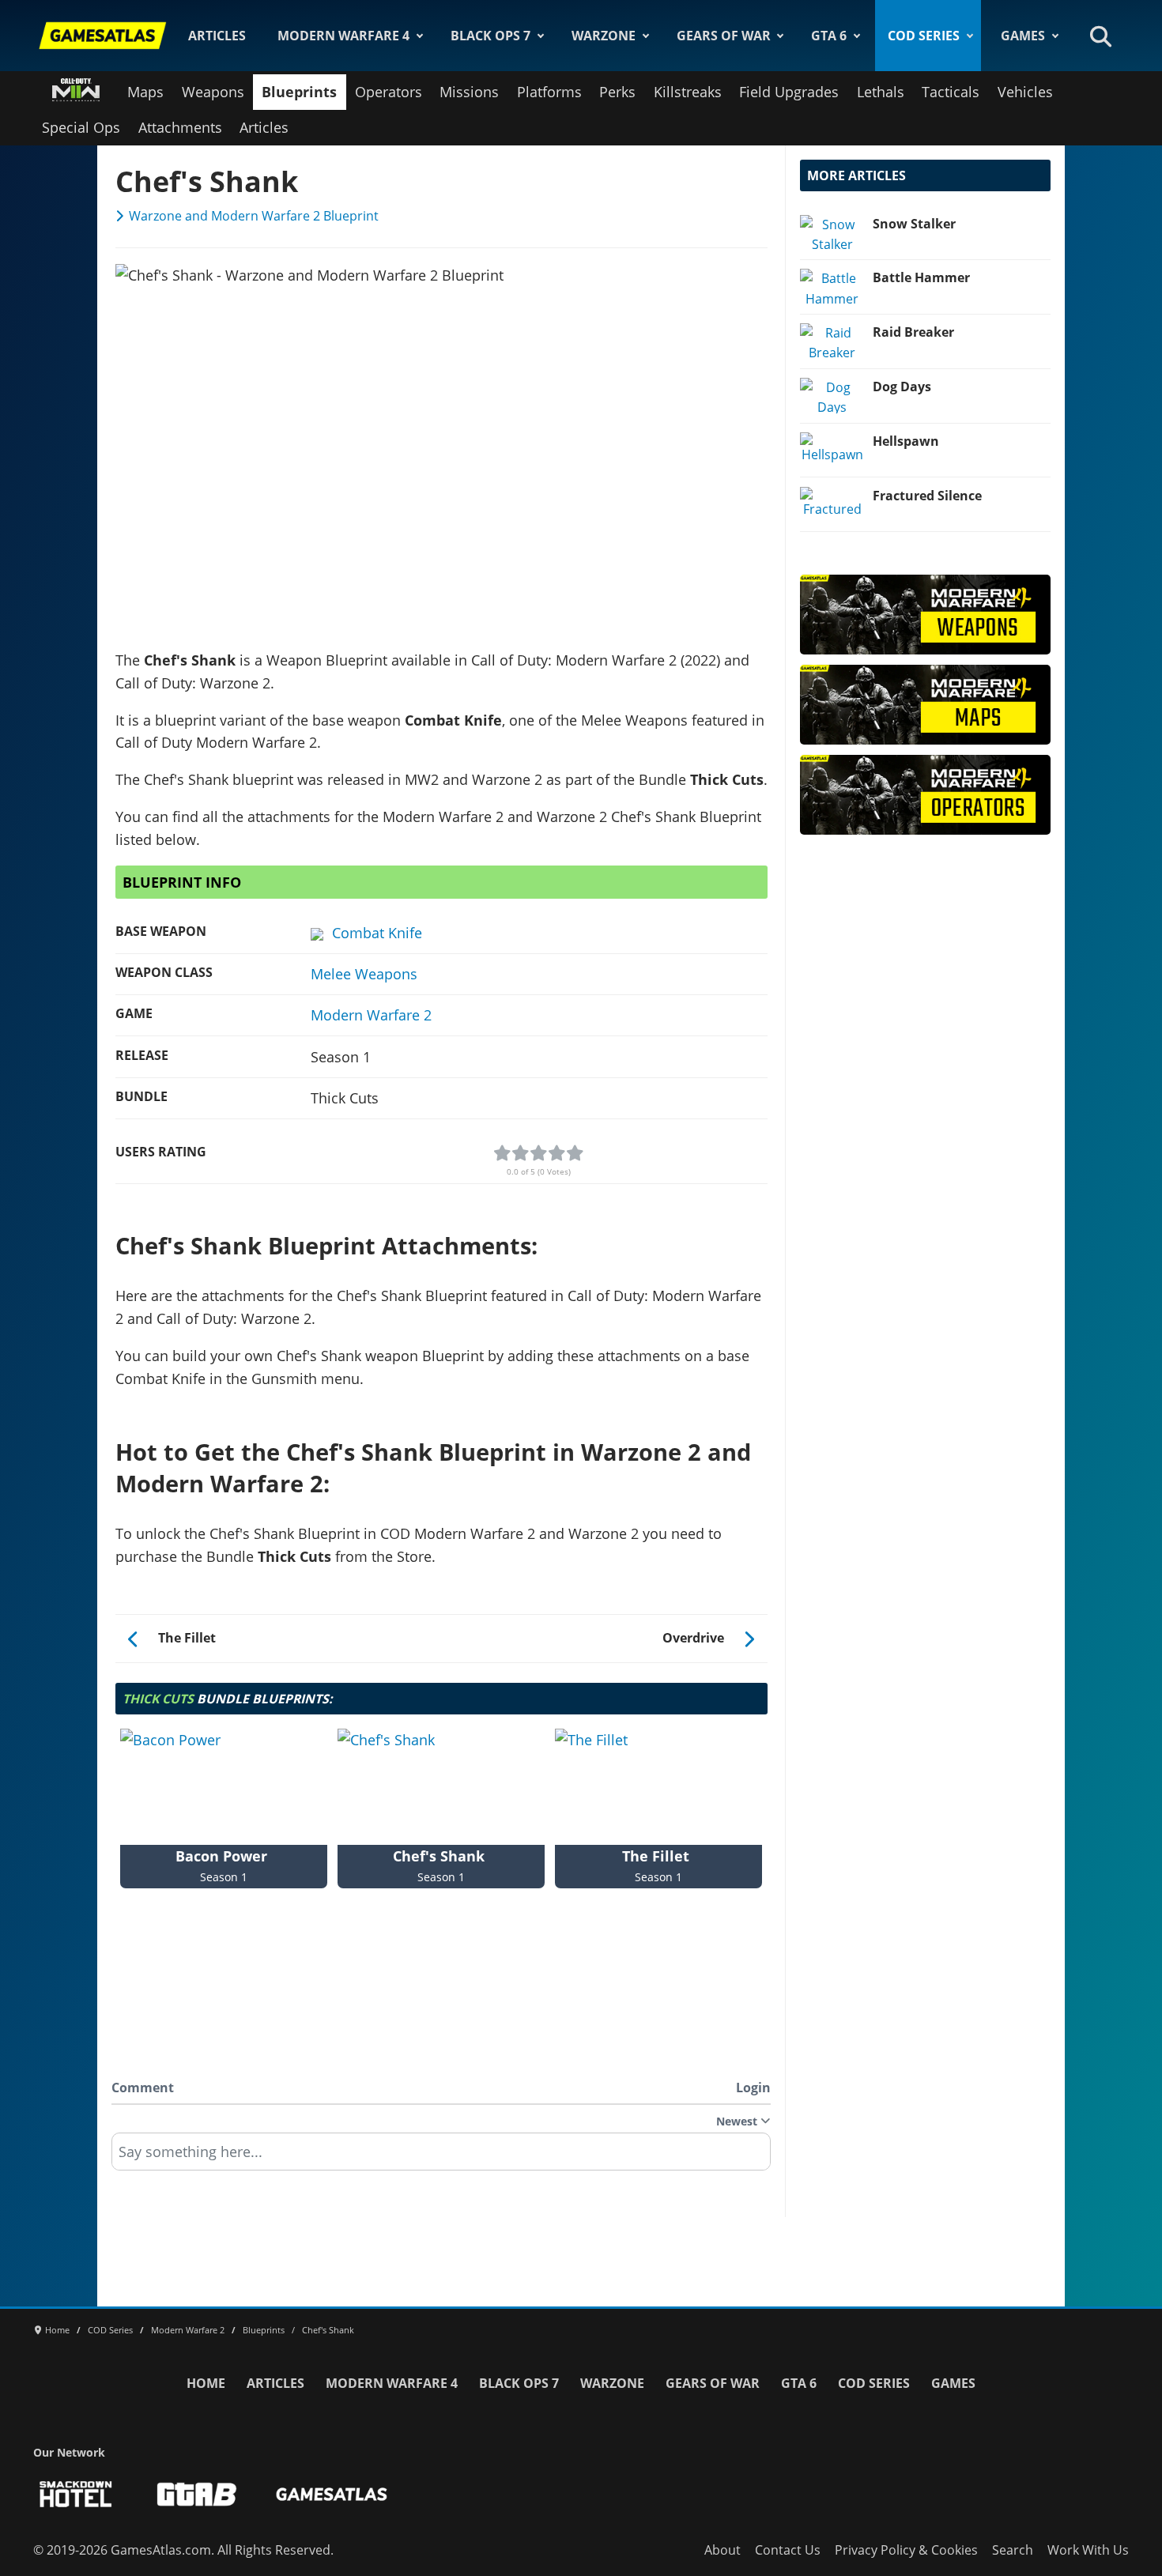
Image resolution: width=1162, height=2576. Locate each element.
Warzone (604, 36)
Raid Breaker (913, 332)
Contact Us (788, 2550)
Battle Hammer (921, 277)
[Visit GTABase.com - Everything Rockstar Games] (197, 2494)
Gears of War (724, 36)
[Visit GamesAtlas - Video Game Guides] (332, 2494)
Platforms (549, 92)
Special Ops (81, 127)
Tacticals (951, 92)
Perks (617, 92)
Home (206, 2383)
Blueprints (299, 92)
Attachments (180, 127)
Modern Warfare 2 (371, 1015)
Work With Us (1088, 2550)
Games (1023, 36)
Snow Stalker (914, 224)
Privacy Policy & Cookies (906, 2550)
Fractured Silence (927, 496)
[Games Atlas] (103, 36)
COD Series (924, 36)
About (722, 2550)
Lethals (881, 92)
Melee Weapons (364, 974)
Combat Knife (377, 933)
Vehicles (1025, 92)
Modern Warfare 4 (343, 36)
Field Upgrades (789, 92)
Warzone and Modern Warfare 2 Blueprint (254, 216)
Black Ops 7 (490, 36)
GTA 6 (829, 36)
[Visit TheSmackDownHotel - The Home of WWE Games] (76, 2494)
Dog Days (902, 387)
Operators (389, 92)
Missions (469, 92)
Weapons (213, 92)
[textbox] (441, 2157)
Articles (217, 36)
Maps (145, 92)
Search (1013, 2550)
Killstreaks (688, 92)
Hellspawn (906, 441)
